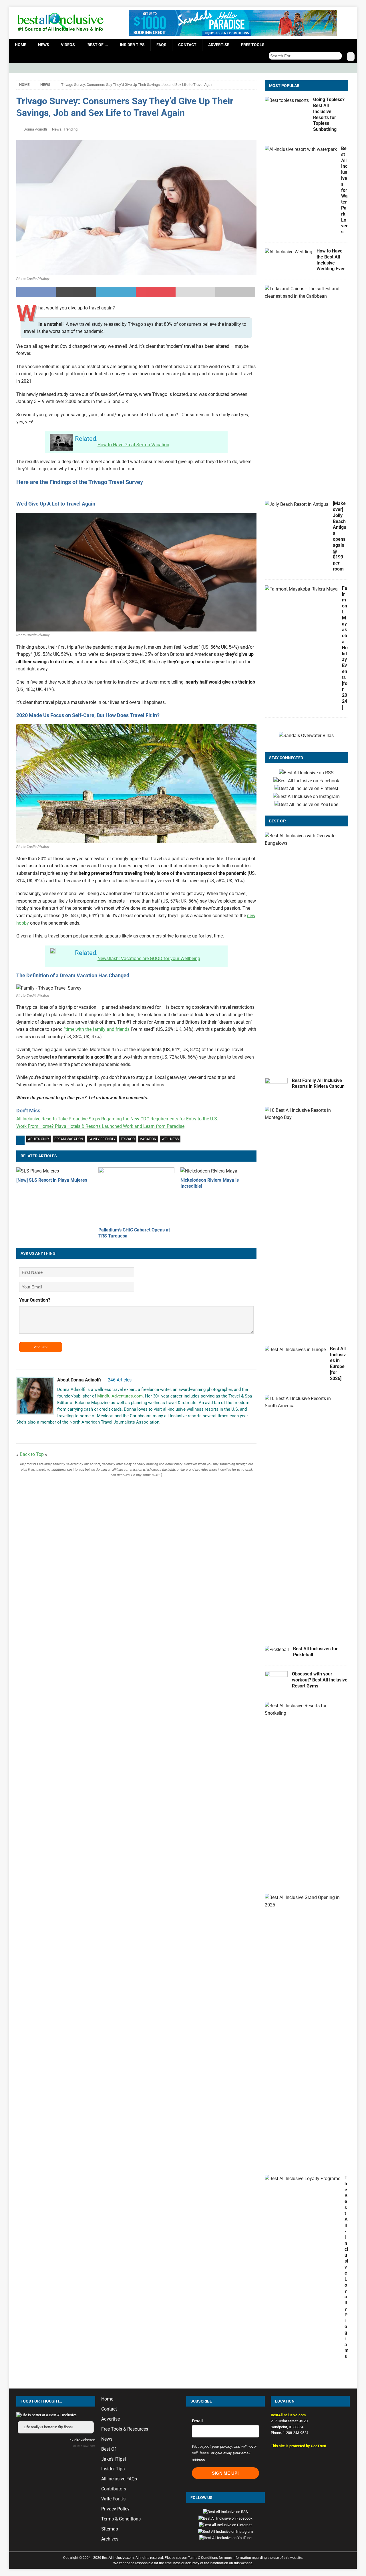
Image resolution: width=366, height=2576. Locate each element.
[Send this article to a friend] (195, 292)
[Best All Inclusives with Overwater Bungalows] (304, 839)
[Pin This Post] (156, 292)
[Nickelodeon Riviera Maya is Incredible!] (218, 1171)
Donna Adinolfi (35, 129)
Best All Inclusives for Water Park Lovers (344, 190)
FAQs (161, 45)
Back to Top (32, 1454)
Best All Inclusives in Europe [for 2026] (338, 1364)
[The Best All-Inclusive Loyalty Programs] (303, 2179)
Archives (110, 2539)
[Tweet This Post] (76, 292)
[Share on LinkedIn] (116, 292)
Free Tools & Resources (125, 2429)
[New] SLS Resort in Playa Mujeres (52, 1180)
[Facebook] (318, 68)
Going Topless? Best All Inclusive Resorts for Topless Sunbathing (329, 114)
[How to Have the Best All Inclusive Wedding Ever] (289, 252)
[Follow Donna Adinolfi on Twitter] (44, 1432)
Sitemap (110, 2529)
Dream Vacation (69, 1139)
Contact (187, 45)
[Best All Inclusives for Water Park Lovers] (301, 149)
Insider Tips (132, 45)
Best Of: (278, 821)
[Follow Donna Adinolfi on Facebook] (26, 1432)
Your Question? (35, 1300)
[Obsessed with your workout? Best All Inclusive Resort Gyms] (276, 1680)
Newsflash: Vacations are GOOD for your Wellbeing (149, 959)
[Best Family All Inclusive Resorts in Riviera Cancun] (276, 1086)
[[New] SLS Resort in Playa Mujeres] (54, 1171)
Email (197, 2421)
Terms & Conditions (121, 2519)
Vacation (148, 1139)
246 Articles (120, 1380)
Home (21, 45)
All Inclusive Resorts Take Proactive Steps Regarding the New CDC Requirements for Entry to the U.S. (117, 1119)
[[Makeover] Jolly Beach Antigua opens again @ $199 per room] (297, 504)
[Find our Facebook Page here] (306, 781)
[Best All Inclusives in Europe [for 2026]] (295, 1350)
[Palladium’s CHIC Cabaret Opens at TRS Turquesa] (136, 1196)
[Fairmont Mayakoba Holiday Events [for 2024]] (301, 589)
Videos (68, 45)
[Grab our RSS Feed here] (306, 773)
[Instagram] (330, 68)
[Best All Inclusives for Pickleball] (277, 1650)
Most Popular (284, 86)
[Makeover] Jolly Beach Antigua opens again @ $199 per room (340, 536)
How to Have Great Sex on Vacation (133, 445)
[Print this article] (235, 292)
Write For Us (113, 2499)
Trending (70, 129)
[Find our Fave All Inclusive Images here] (306, 789)
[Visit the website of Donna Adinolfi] (18, 1432)
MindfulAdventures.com (120, 1396)
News (44, 45)
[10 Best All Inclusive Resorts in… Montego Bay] (304, 1114)
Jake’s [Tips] (114, 2459)
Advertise (219, 45)
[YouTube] (352, 68)
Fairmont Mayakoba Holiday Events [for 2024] (345, 648)
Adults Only (39, 1139)
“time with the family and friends (97, 1029)
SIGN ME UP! (225, 2473)
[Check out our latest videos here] (306, 805)
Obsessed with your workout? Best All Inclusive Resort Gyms (320, 1680)
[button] (310, 2460)
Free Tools (253, 45)
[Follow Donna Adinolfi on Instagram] (35, 1432)
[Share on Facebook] (36, 292)
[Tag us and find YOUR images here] (306, 797)
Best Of (109, 2449)
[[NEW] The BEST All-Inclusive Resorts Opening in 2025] (304, 1901)
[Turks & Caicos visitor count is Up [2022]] (304, 292)
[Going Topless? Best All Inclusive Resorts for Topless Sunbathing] (287, 100)
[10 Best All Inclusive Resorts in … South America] (304, 1402)
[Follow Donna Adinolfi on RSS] (63, 1432)
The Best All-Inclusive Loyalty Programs (347, 2267)
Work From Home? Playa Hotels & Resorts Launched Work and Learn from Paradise (100, 1126)
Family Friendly (102, 1139)
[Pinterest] (341, 68)
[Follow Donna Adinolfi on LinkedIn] (54, 1432)
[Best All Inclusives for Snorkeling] (304, 1709)
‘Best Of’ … (97, 45)
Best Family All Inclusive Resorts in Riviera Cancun (318, 1083)
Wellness (170, 1139)
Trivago (128, 1139)
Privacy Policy (115, 2509)
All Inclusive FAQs (119, 2479)
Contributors (114, 2489)
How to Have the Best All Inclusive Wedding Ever (331, 260)
